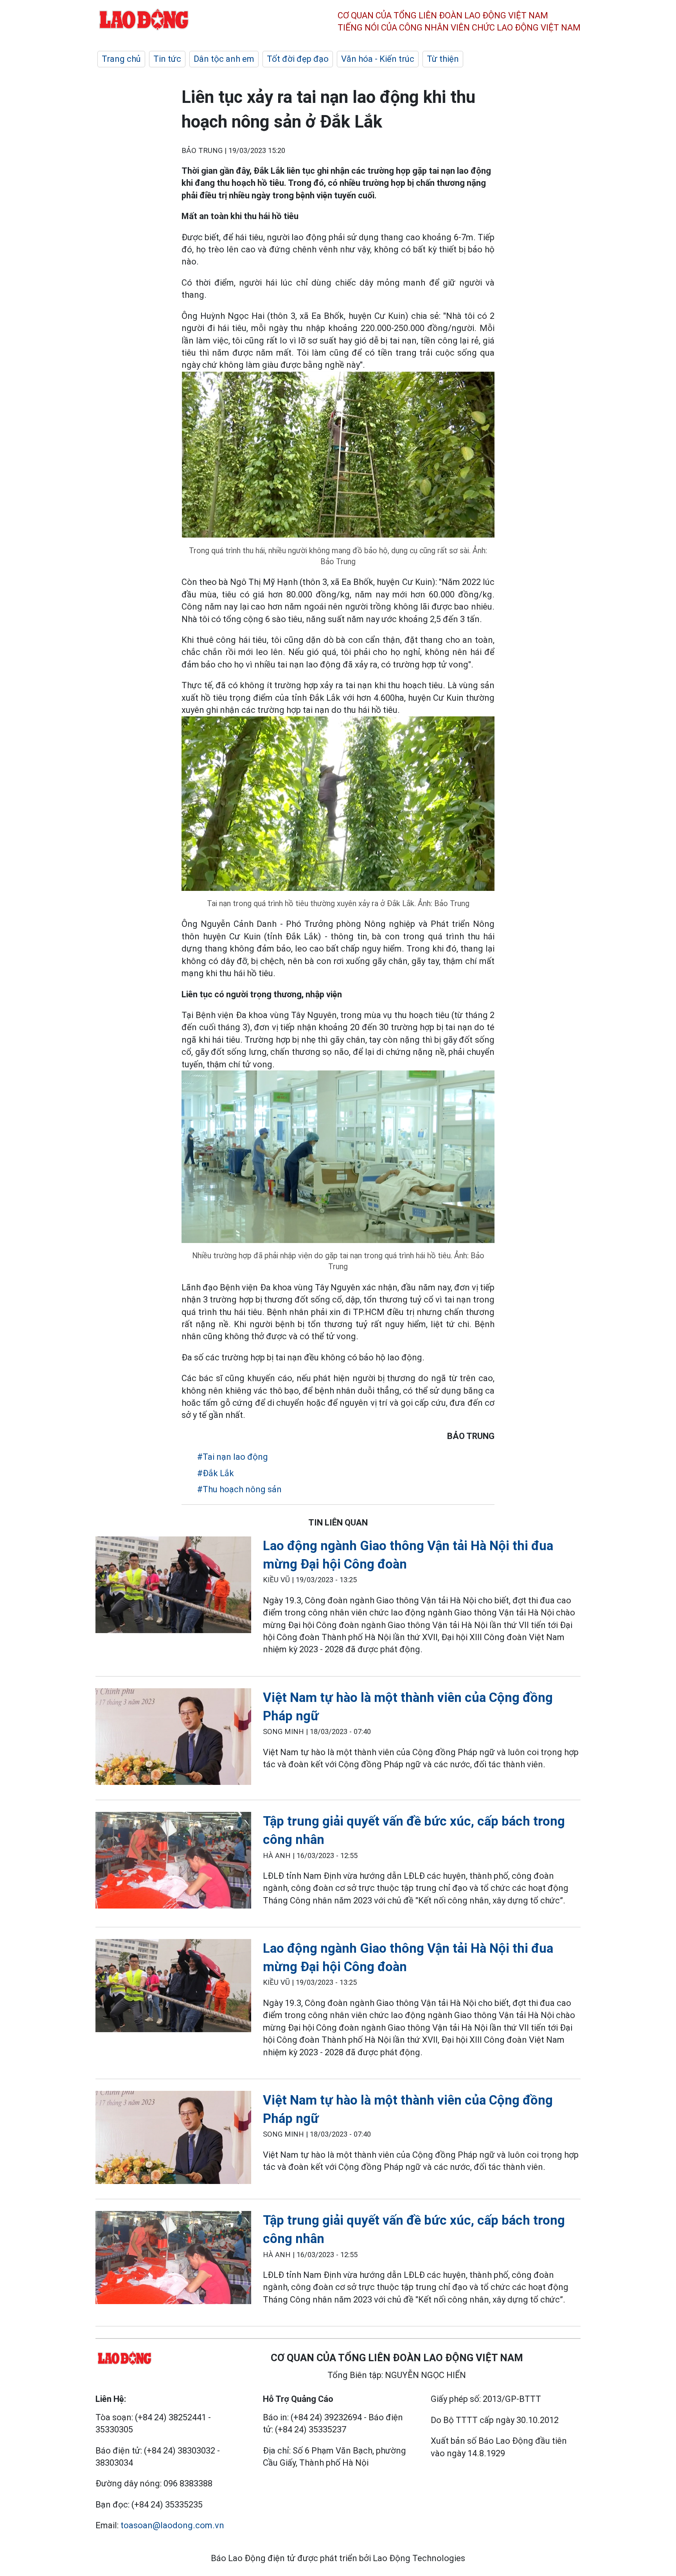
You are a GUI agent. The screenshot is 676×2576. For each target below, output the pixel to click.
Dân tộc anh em (224, 59)
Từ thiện (443, 59)
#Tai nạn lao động (233, 1457)
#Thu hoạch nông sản (239, 1489)
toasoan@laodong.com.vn (172, 2525)
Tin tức (167, 59)
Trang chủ (121, 59)
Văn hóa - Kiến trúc (378, 59)
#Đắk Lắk (216, 1473)
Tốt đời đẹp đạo (298, 59)
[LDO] (173, 1586)
